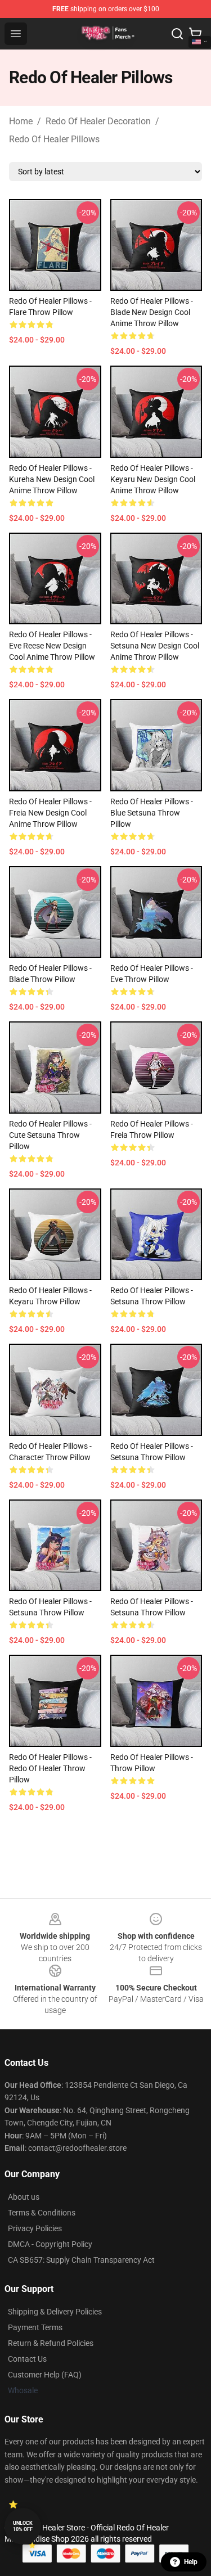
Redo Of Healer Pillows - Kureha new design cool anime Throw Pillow (52, 479)
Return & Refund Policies (51, 2343)
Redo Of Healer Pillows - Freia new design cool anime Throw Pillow (50, 813)
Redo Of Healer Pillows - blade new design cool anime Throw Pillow (152, 312)
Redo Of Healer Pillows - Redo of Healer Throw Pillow (50, 1768)
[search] (177, 34)
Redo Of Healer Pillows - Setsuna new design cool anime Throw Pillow (155, 646)
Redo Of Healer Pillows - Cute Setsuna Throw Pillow (50, 1135)
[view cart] (195, 34)
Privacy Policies (35, 2228)
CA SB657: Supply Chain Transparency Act (81, 2260)
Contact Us (27, 2359)
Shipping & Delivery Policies (55, 2312)
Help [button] (191, 2562)
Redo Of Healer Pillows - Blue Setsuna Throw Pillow (152, 813)
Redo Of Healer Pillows (54, 139)
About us (24, 2197)
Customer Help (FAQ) (45, 2375)
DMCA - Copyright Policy (50, 2244)
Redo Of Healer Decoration (98, 121)
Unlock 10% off (23, 2526)
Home (21, 121)
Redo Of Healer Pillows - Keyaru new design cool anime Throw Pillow (153, 479)
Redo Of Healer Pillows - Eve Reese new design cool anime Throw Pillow (52, 646)
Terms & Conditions (42, 2213)
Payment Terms (35, 2327)
